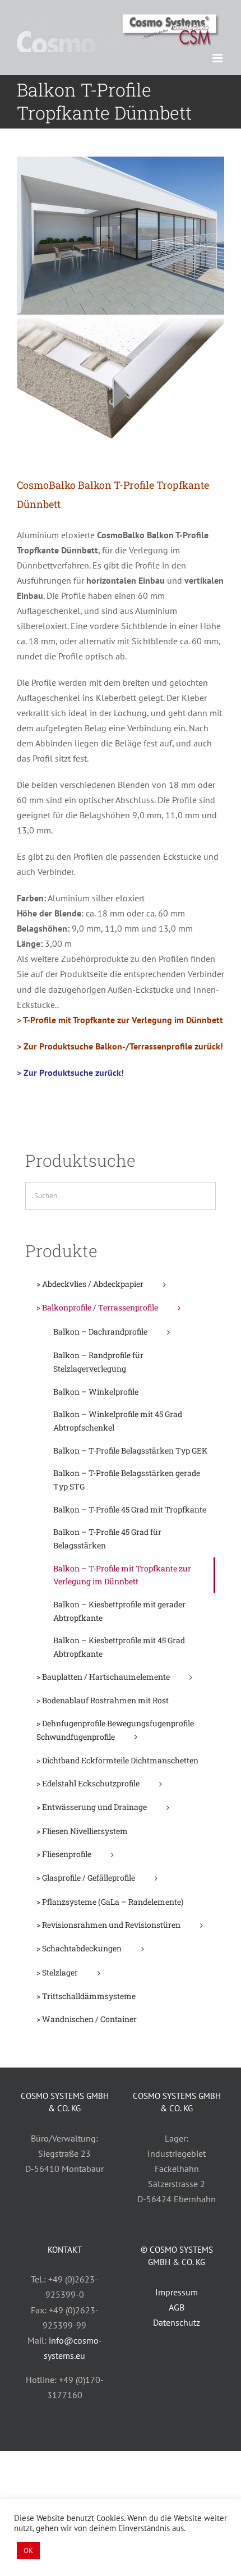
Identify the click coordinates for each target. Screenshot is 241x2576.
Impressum (177, 2292)
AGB (177, 2307)
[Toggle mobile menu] (218, 58)
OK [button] (28, 2550)
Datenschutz (177, 2322)
